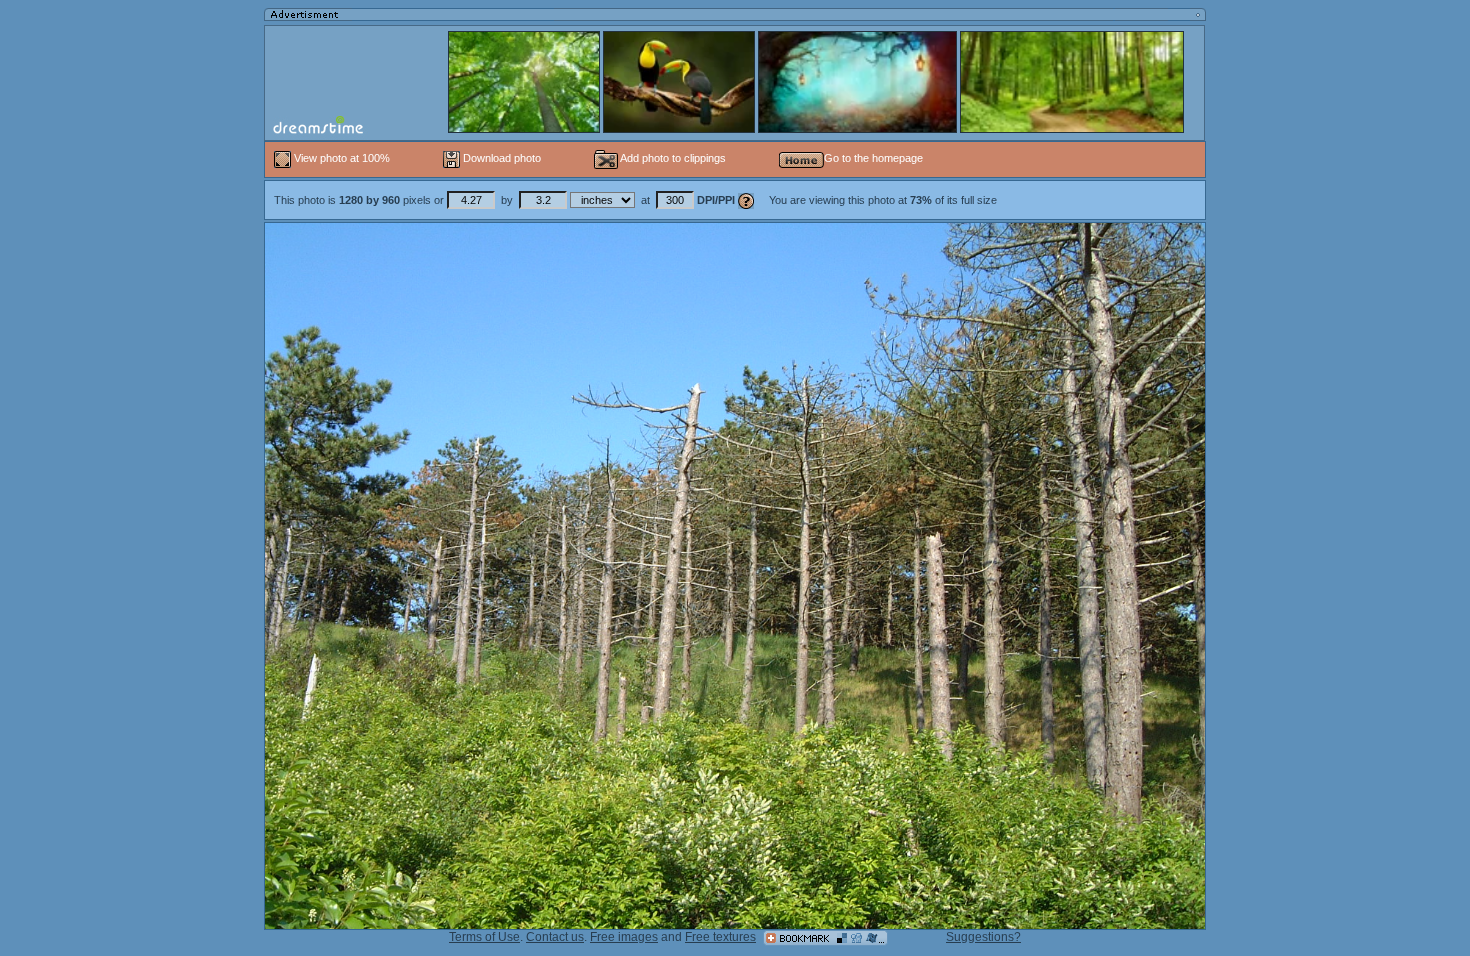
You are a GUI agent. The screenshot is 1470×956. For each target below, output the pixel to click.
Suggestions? (983, 937)
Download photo (500, 158)
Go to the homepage (873, 158)
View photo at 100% (342, 158)
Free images (624, 937)
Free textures (720, 937)
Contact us (555, 937)
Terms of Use (484, 937)
